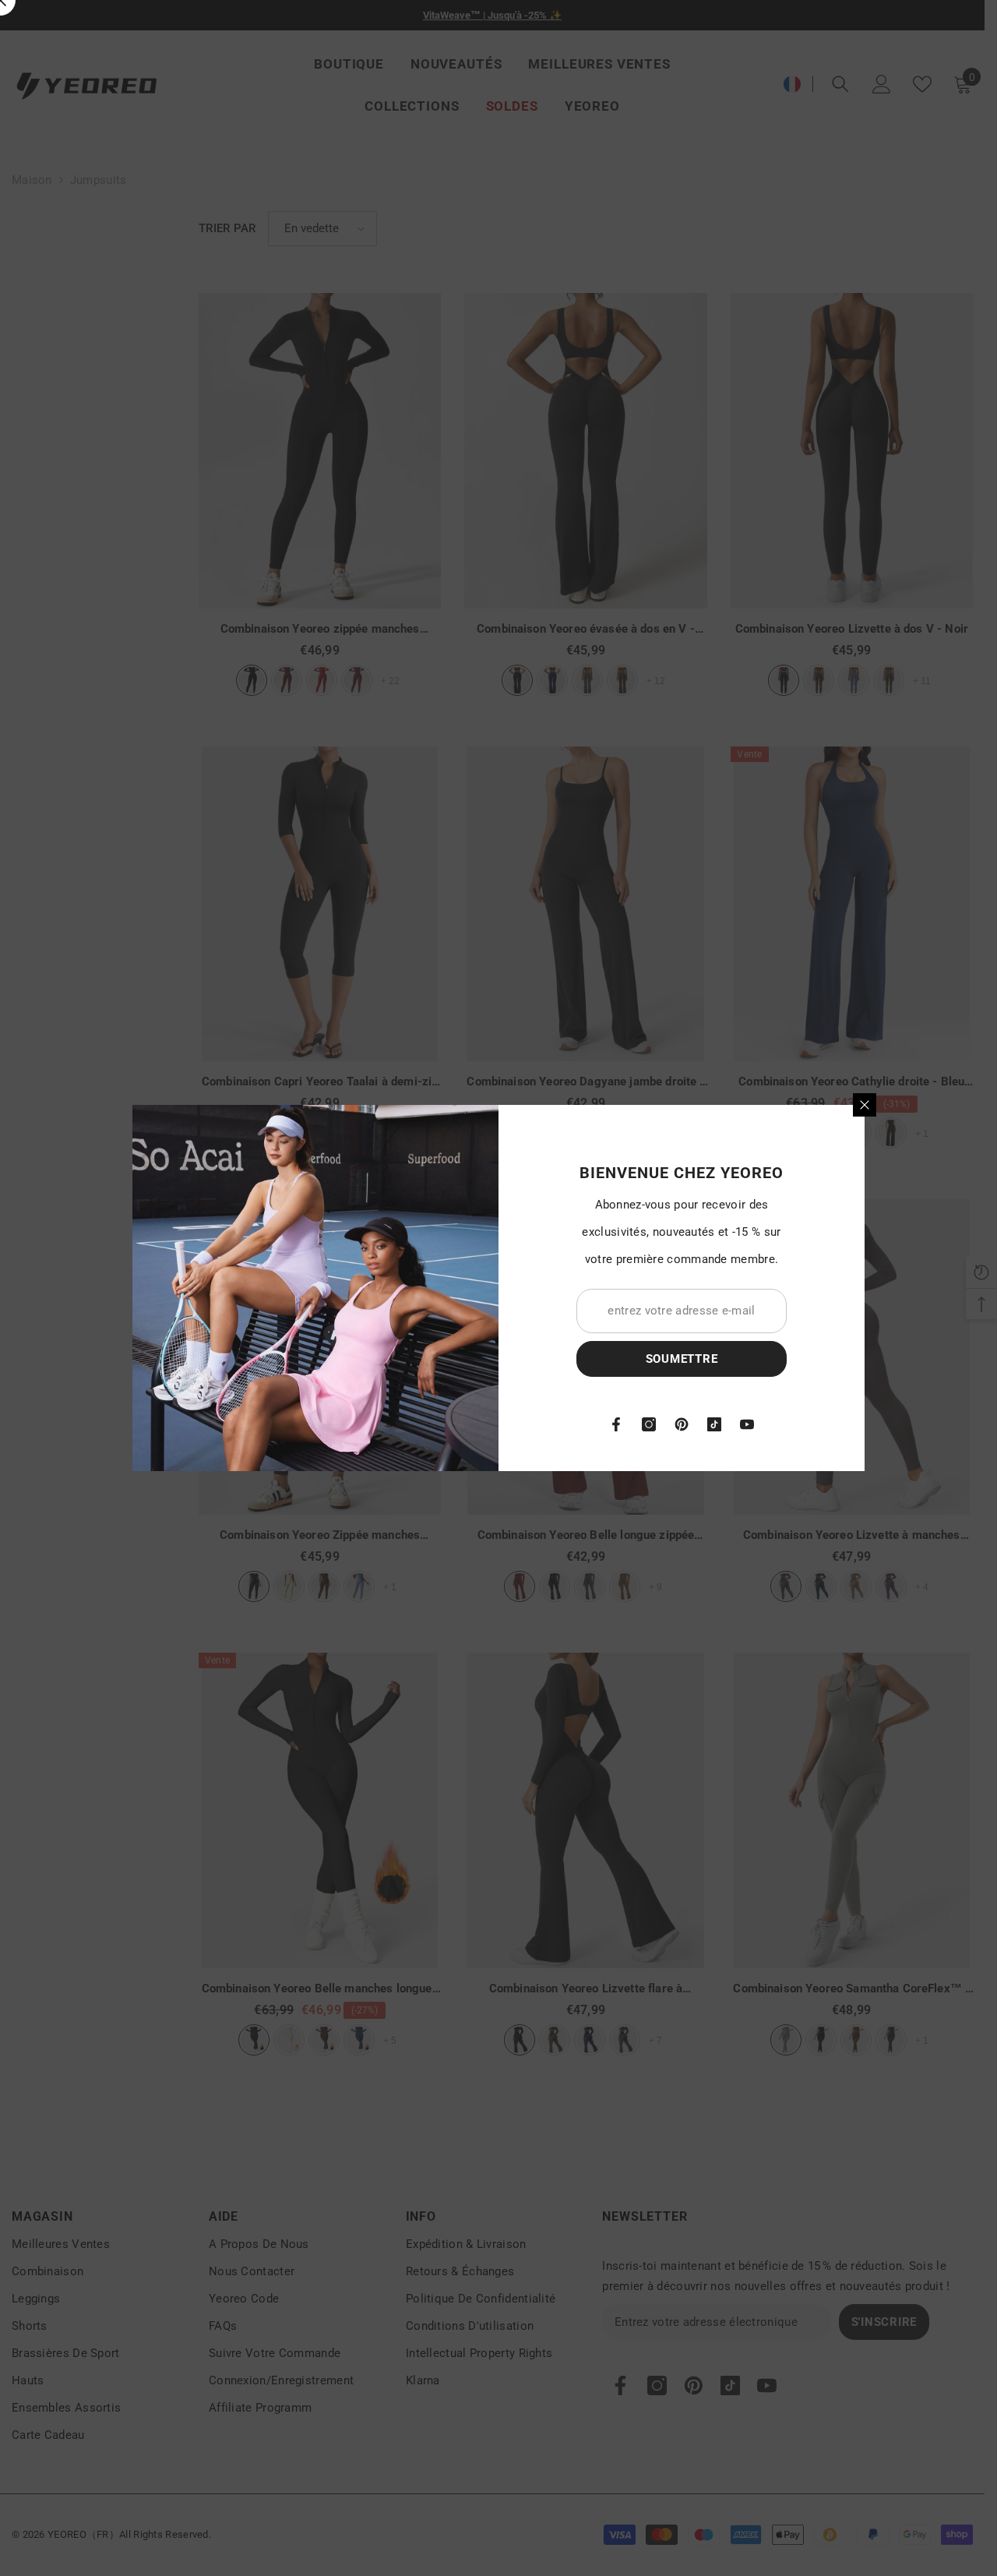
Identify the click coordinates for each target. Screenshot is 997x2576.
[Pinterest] (682, 1424)
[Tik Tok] (714, 1424)
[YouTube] (747, 1424)
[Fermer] (865, 1105)
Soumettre (682, 1359)
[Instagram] (649, 1424)
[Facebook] (616, 1424)
